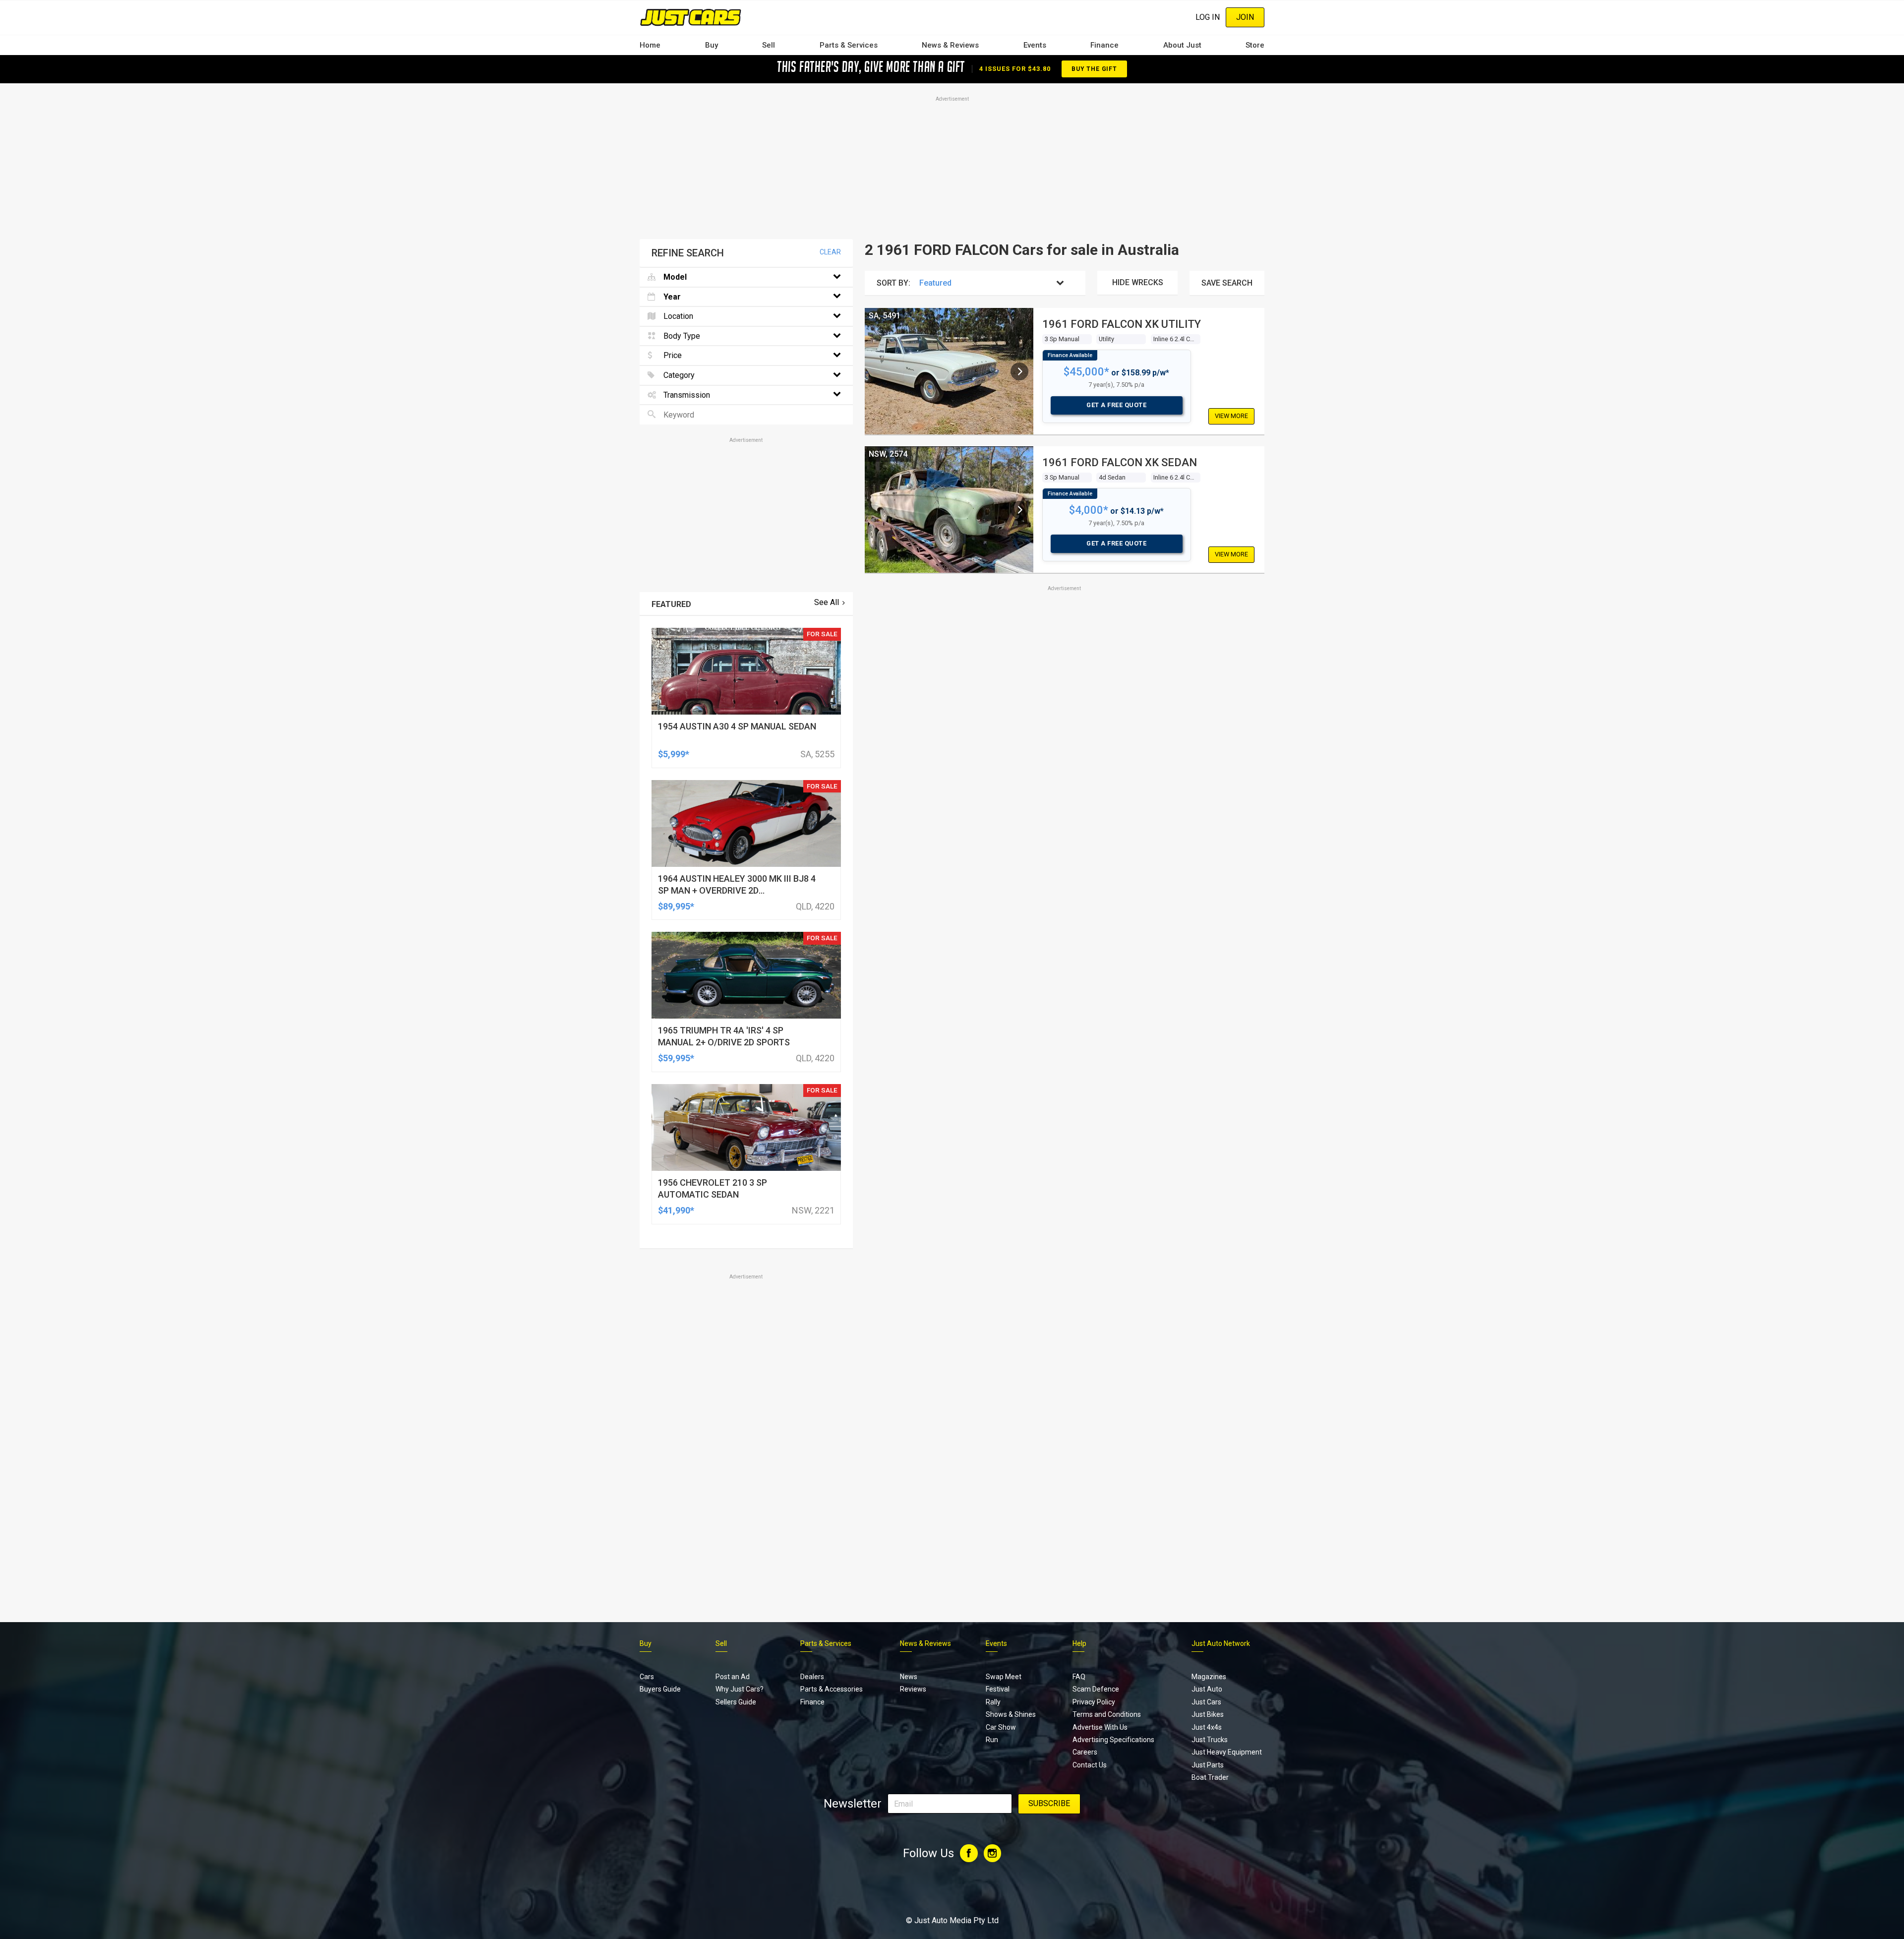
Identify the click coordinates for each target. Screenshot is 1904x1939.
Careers (1085, 1752)
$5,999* (674, 754)
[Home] (690, 17)
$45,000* (1086, 372)
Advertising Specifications (1113, 1740)
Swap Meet (1004, 1677)
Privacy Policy (1094, 1702)
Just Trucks (1210, 1740)
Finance (1104, 45)
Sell (769, 45)
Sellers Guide (736, 1702)
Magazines (1209, 1677)
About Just (1182, 45)
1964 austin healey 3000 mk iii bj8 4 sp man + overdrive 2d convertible (737, 890)
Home (650, 45)
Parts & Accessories (832, 1689)
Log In (1208, 17)
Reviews (913, 1689)
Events (1035, 45)
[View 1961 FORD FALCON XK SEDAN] (1019, 510)
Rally (993, 1702)
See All (827, 602)
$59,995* (676, 1058)
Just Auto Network (1221, 1643)
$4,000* (1089, 510)
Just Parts (1208, 1765)
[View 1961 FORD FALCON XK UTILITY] (1019, 371)
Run (992, 1740)
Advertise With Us (1100, 1727)
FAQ (1079, 1677)
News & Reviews (950, 45)
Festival (998, 1689)
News (909, 1677)
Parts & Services (849, 45)
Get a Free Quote (1116, 405)
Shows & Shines (1011, 1714)
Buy (712, 45)
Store (1255, 45)
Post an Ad (733, 1677)
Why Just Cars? (740, 1689)
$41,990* (676, 1210)
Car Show (1001, 1727)
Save (1227, 283)
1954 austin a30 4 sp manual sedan (737, 726)
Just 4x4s (1207, 1727)
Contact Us (1090, 1765)
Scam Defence (1096, 1689)
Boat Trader (1210, 1777)
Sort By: (893, 283)
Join (1245, 17)
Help (1079, 1643)
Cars (647, 1677)
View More (1231, 416)
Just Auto (1207, 1689)
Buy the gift (1094, 69)
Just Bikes (1208, 1714)
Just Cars (1206, 1702)
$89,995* (676, 906)
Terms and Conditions (1107, 1714)
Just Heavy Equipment (1227, 1752)
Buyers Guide (660, 1689)
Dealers (812, 1677)
